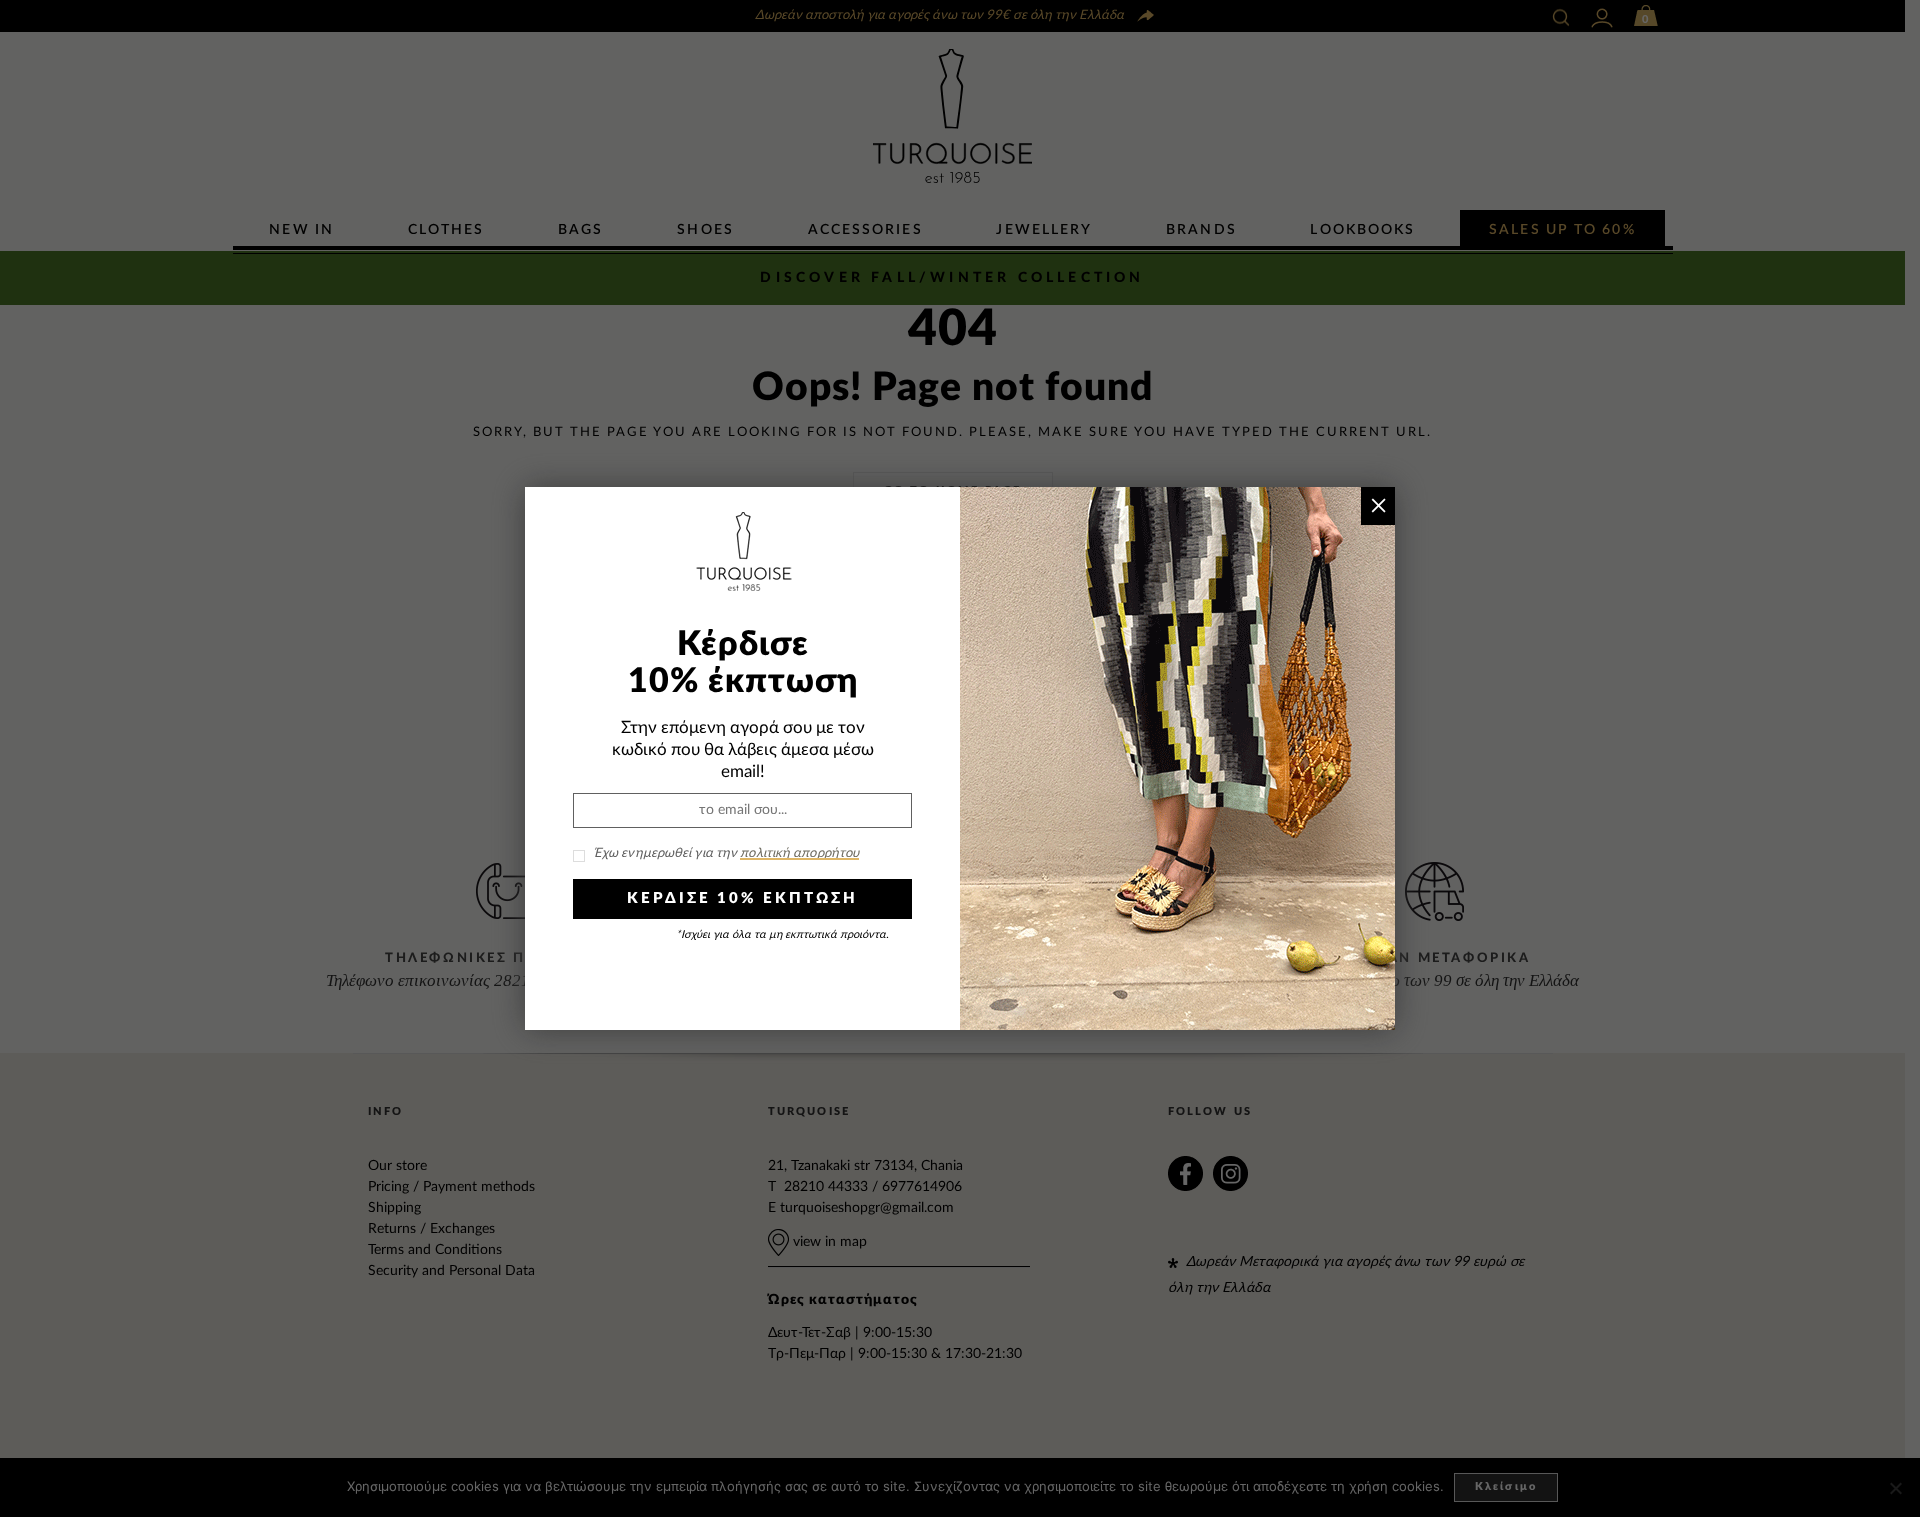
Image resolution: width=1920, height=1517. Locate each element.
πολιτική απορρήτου (799, 853)
